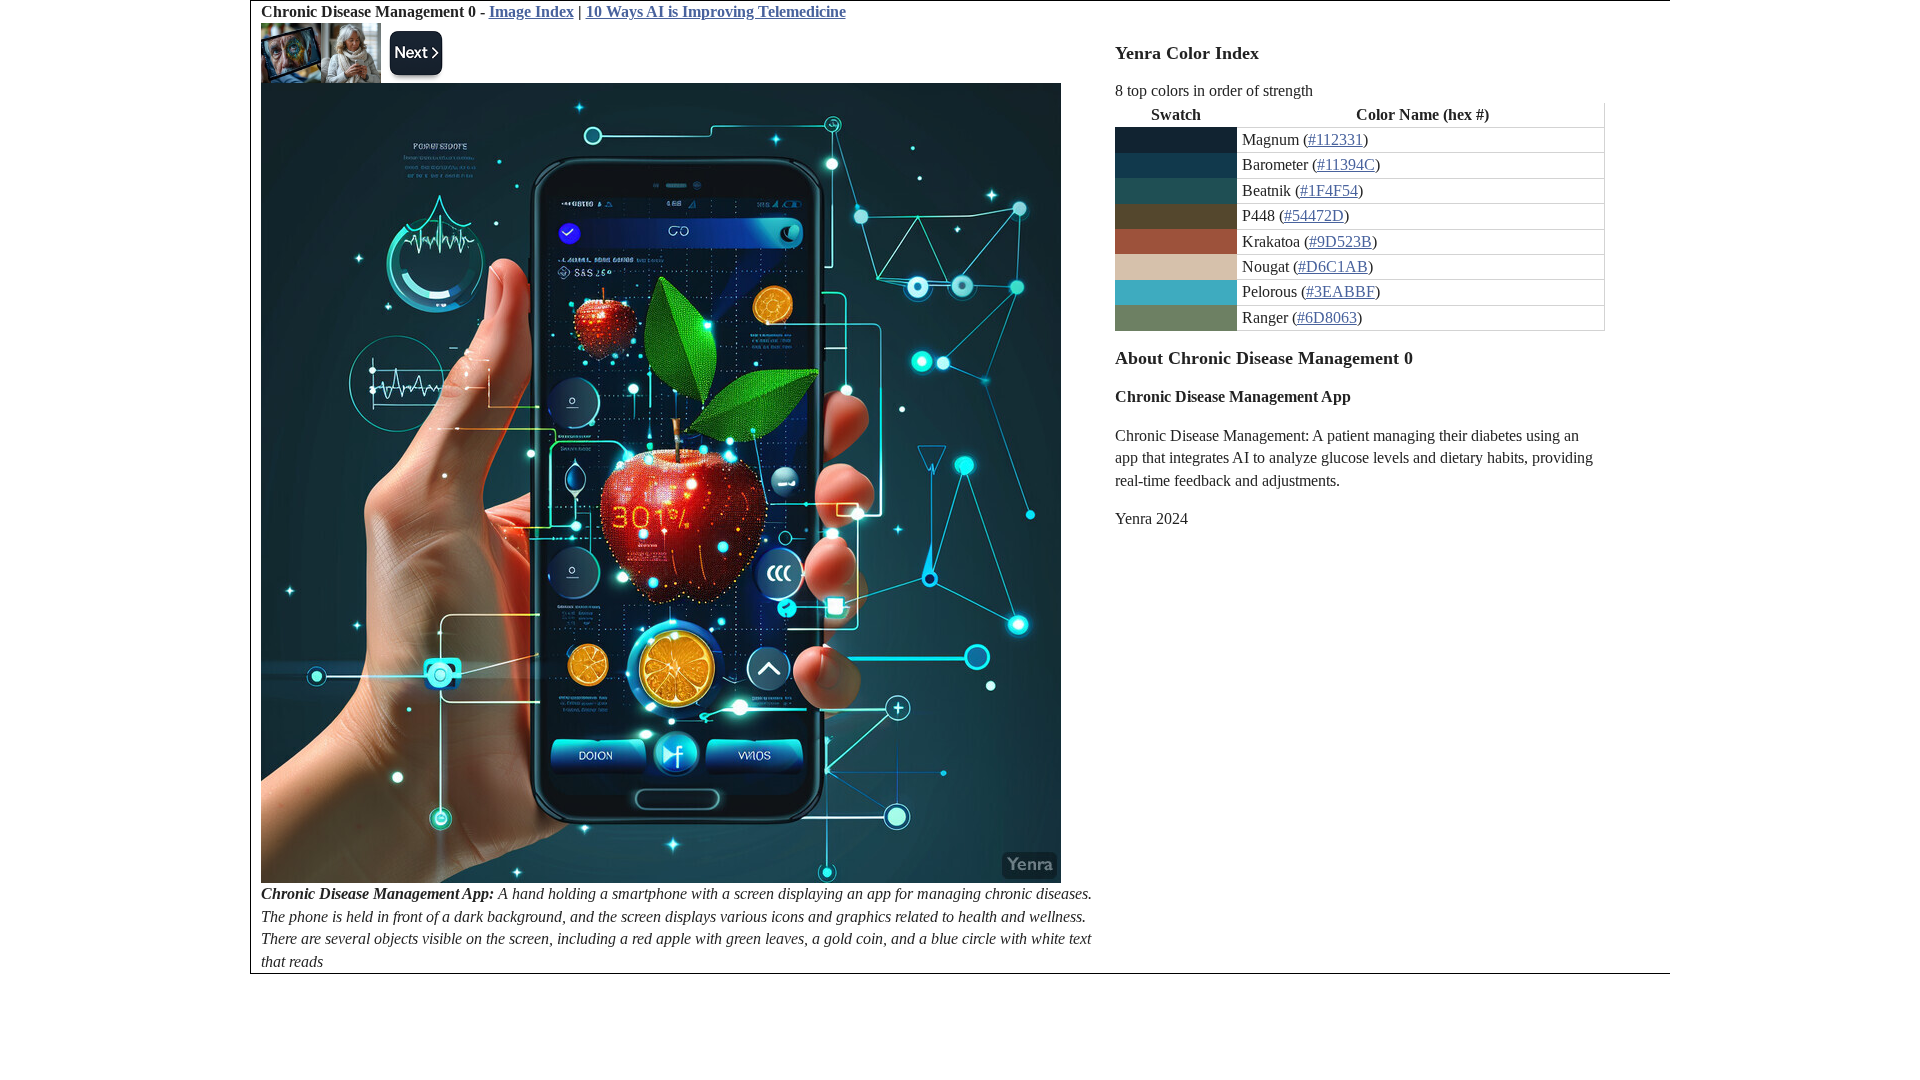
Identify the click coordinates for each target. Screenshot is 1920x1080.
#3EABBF (1340, 291)
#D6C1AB (1333, 266)
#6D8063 (1327, 317)
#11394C (1346, 164)
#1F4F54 (1329, 190)
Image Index (531, 11)
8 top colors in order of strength (1214, 90)
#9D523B (1340, 241)
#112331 (1335, 139)
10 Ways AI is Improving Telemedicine (716, 11)
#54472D (1314, 215)
